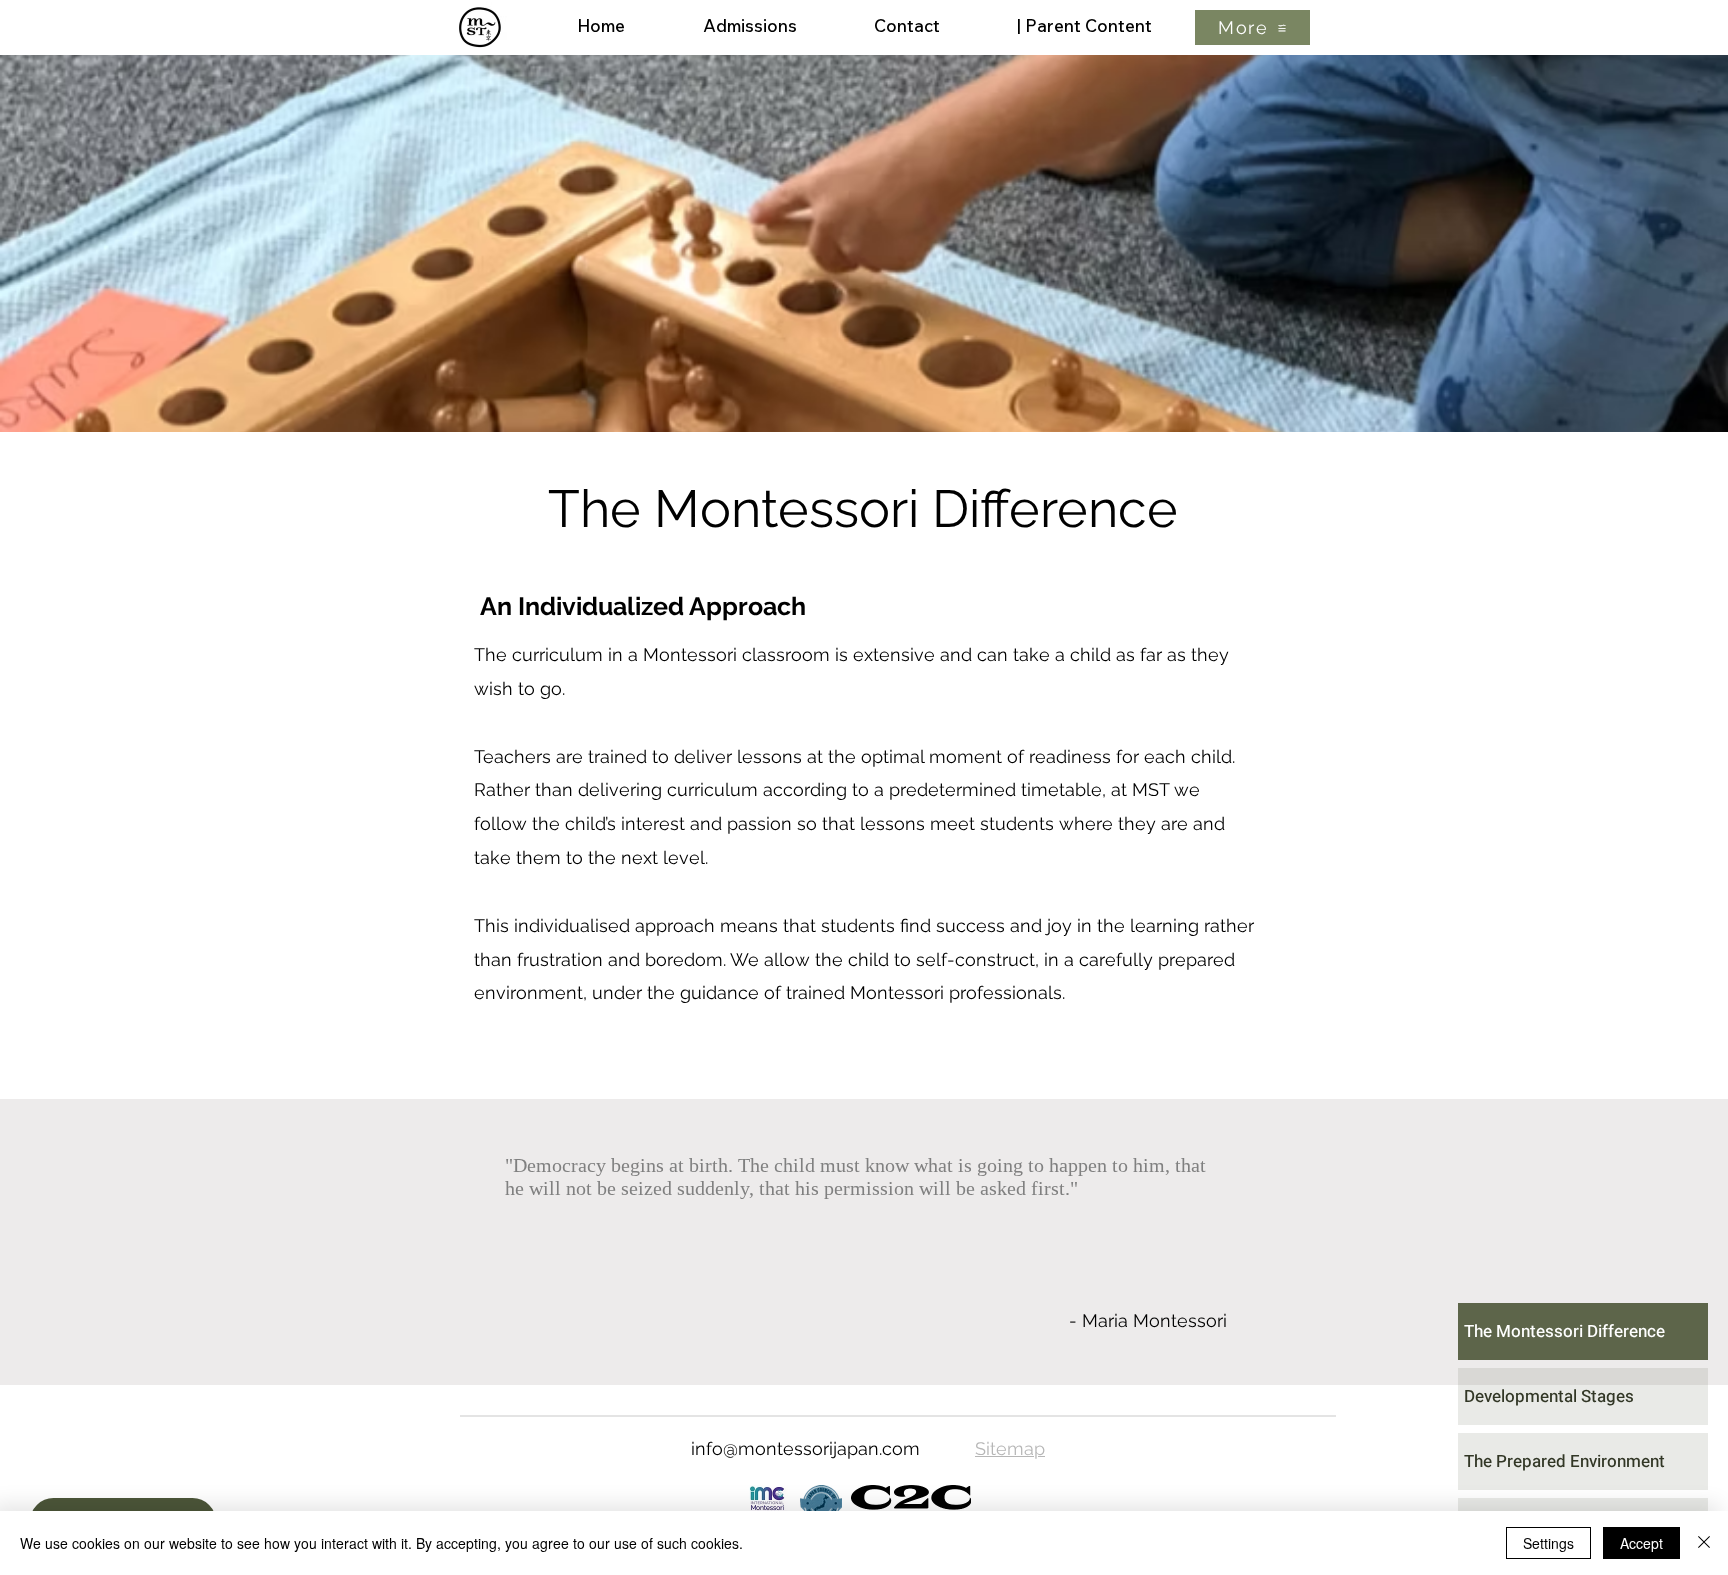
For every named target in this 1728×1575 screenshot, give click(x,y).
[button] (1252, 27)
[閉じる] (1704, 1543)
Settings (1548, 1543)
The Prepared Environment (1564, 1461)
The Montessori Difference (1564, 1331)
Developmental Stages (1549, 1396)
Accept (1641, 1543)
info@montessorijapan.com (805, 1448)
